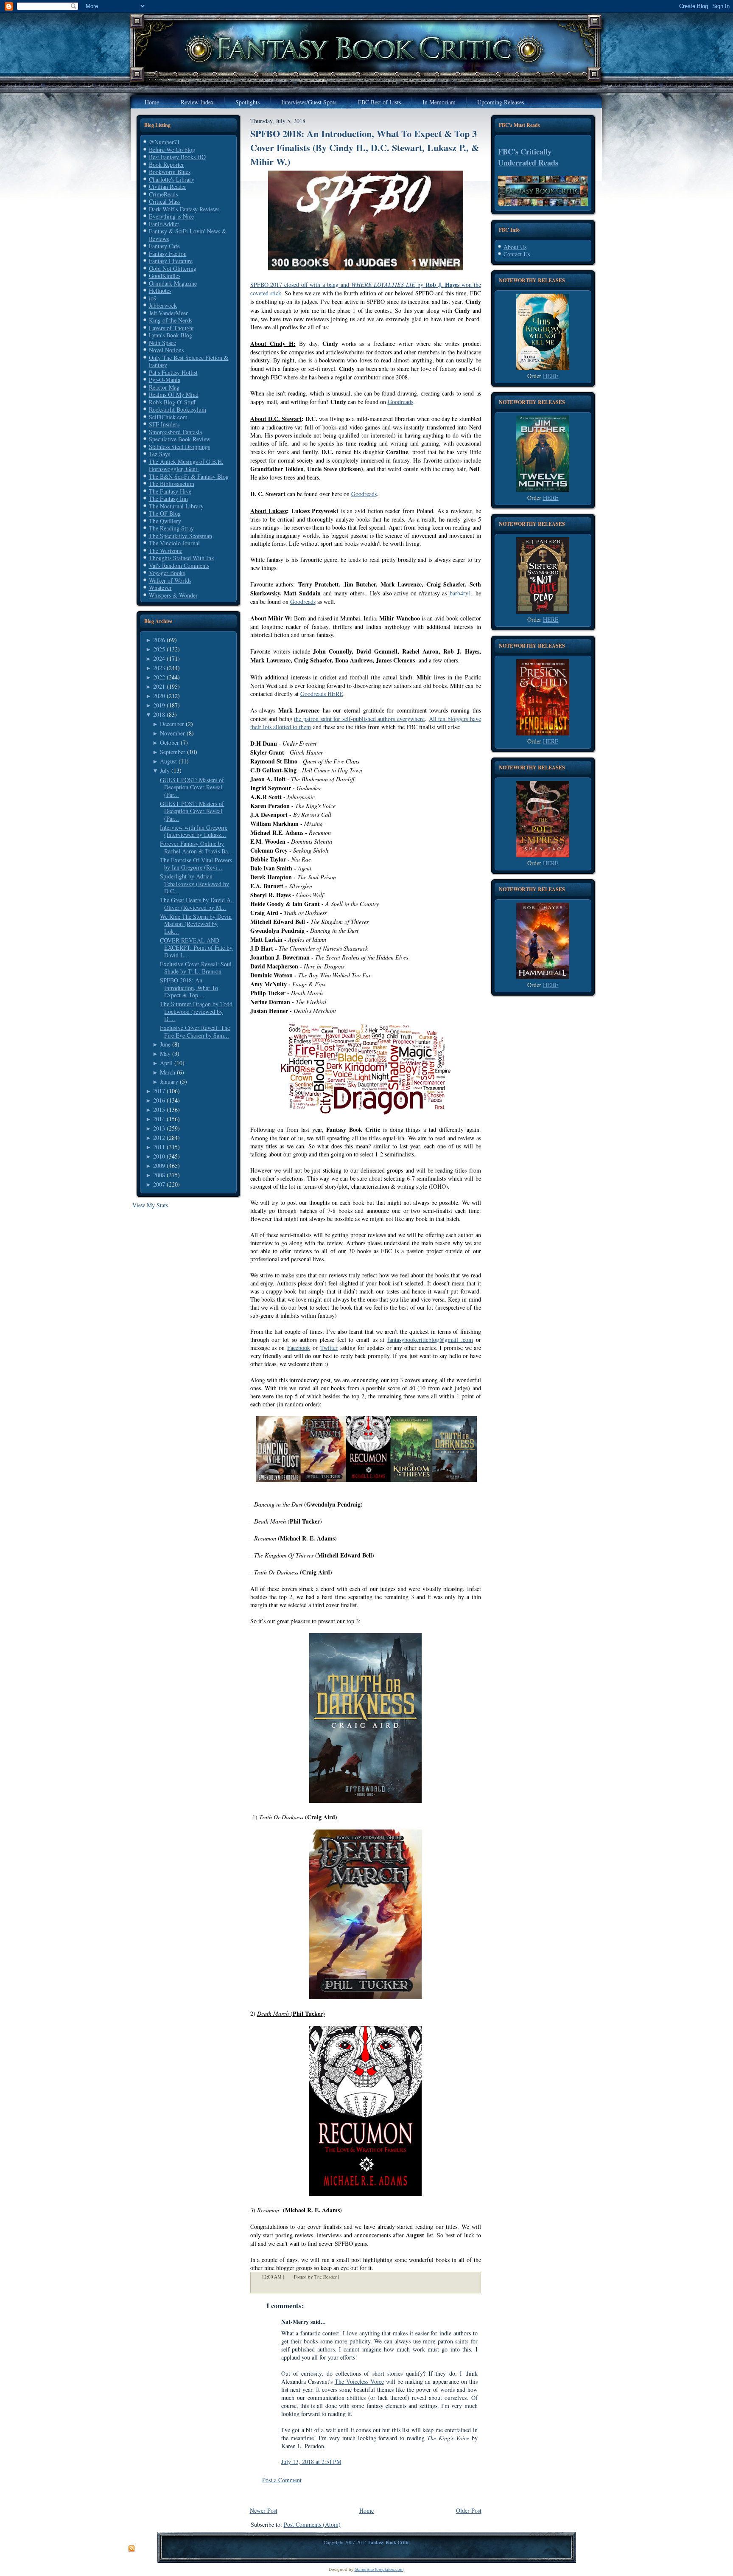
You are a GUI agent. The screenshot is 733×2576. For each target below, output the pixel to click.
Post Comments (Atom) (312, 2524)
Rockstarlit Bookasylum (178, 409)
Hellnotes (160, 290)
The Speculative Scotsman (180, 536)
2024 (159, 658)
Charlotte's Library (172, 179)
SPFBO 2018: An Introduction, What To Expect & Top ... (189, 988)
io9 (153, 298)
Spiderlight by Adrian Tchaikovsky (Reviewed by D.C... (194, 884)
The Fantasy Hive (170, 491)
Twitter (329, 1348)
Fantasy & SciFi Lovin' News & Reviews (188, 235)
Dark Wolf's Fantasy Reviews (184, 209)
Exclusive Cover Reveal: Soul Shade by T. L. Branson (196, 968)
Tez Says (159, 454)
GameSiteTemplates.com (379, 2569)
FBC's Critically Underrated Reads (528, 157)
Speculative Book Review (180, 439)
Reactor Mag (164, 387)
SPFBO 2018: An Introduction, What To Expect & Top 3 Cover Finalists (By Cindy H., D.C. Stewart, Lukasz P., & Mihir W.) (365, 147)
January (169, 1082)
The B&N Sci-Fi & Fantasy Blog (189, 476)
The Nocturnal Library (176, 506)
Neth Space (162, 343)
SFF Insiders (164, 424)
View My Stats (150, 1205)
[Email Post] (344, 2277)
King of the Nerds (171, 320)
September (173, 752)
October (169, 742)
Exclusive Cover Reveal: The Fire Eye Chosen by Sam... (195, 1031)
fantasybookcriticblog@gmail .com (430, 1340)
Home (366, 2510)
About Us (515, 247)
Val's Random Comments (179, 565)
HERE (551, 376)
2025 (159, 649)
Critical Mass (165, 201)
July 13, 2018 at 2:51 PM (311, 2462)
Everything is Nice (171, 216)
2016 (159, 1100)
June (165, 1044)
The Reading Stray (171, 528)
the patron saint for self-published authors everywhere (359, 719)
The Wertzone (166, 551)
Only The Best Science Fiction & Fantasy (189, 361)
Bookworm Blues (170, 172)
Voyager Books (167, 573)
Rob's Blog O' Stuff (172, 402)
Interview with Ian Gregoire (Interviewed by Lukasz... (194, 831)
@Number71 (164, 142)
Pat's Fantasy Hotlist (173, 372)
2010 (159, 1156)
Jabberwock (163, 305)
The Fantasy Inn (168, 498)
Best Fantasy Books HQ (177, 157)
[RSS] (131, 2549)
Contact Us (517, 254)
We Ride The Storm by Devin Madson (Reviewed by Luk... (196, 924)
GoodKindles (165, 276)
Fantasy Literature (171, 261)
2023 (159, 668)
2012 (159, 1138)
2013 (159, 1128)
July (165, 770)
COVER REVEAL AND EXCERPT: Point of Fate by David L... (196, 948)
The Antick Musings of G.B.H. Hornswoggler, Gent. (186, 465)
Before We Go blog (172, 150)
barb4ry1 (460, 593)
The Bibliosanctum (172, 484)
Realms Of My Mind (174, 394)
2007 (159, 1184)
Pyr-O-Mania (165, 380)
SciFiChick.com (168, 417)
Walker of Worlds (170, 580)
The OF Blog (165, 513)
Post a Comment (282, 2480)
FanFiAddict (164, 224)
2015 (159, 1110)
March (168, 1072)
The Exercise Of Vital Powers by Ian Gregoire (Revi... (196, 864)
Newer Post (264, 2510)
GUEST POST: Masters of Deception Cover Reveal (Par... (192, 787)
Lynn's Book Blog (171, 335)
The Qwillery (165, 521)
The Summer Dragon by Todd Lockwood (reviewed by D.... (196, 1011)
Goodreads (400, 402)
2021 (159, 686)
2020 (159, 696)
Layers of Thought (171, 328)
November (172, 733)
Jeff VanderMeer (168, 313)
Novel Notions (166, 350)
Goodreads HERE (322, 694)
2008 (159, 1175)
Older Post (469, 2510)
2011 (159, 1147)
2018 (159, 714)
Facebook (299, 1348)
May (165, 1054)
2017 (159, 1091)
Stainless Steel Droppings (179, 447)
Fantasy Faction (168, 254)
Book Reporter (166, 164)
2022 (159, 677)
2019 (159, 705)
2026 (159, 640)
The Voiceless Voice (359, 2381)
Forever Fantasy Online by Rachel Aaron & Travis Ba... (196, 847)
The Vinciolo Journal (174, 543)
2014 (159, 1119)
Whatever (160, 588)
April (166, 1063)
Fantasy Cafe (164, 246)
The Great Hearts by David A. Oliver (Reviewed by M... (196, 904)
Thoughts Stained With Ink (182, 558)
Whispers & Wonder (173, 595)
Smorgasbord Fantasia (175, 432)
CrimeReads (163, 194)
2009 (159, 1166)
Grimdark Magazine (173, 283)
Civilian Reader (168, 187)
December (172, 724)
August (168, 761)
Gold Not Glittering (173, 268)
